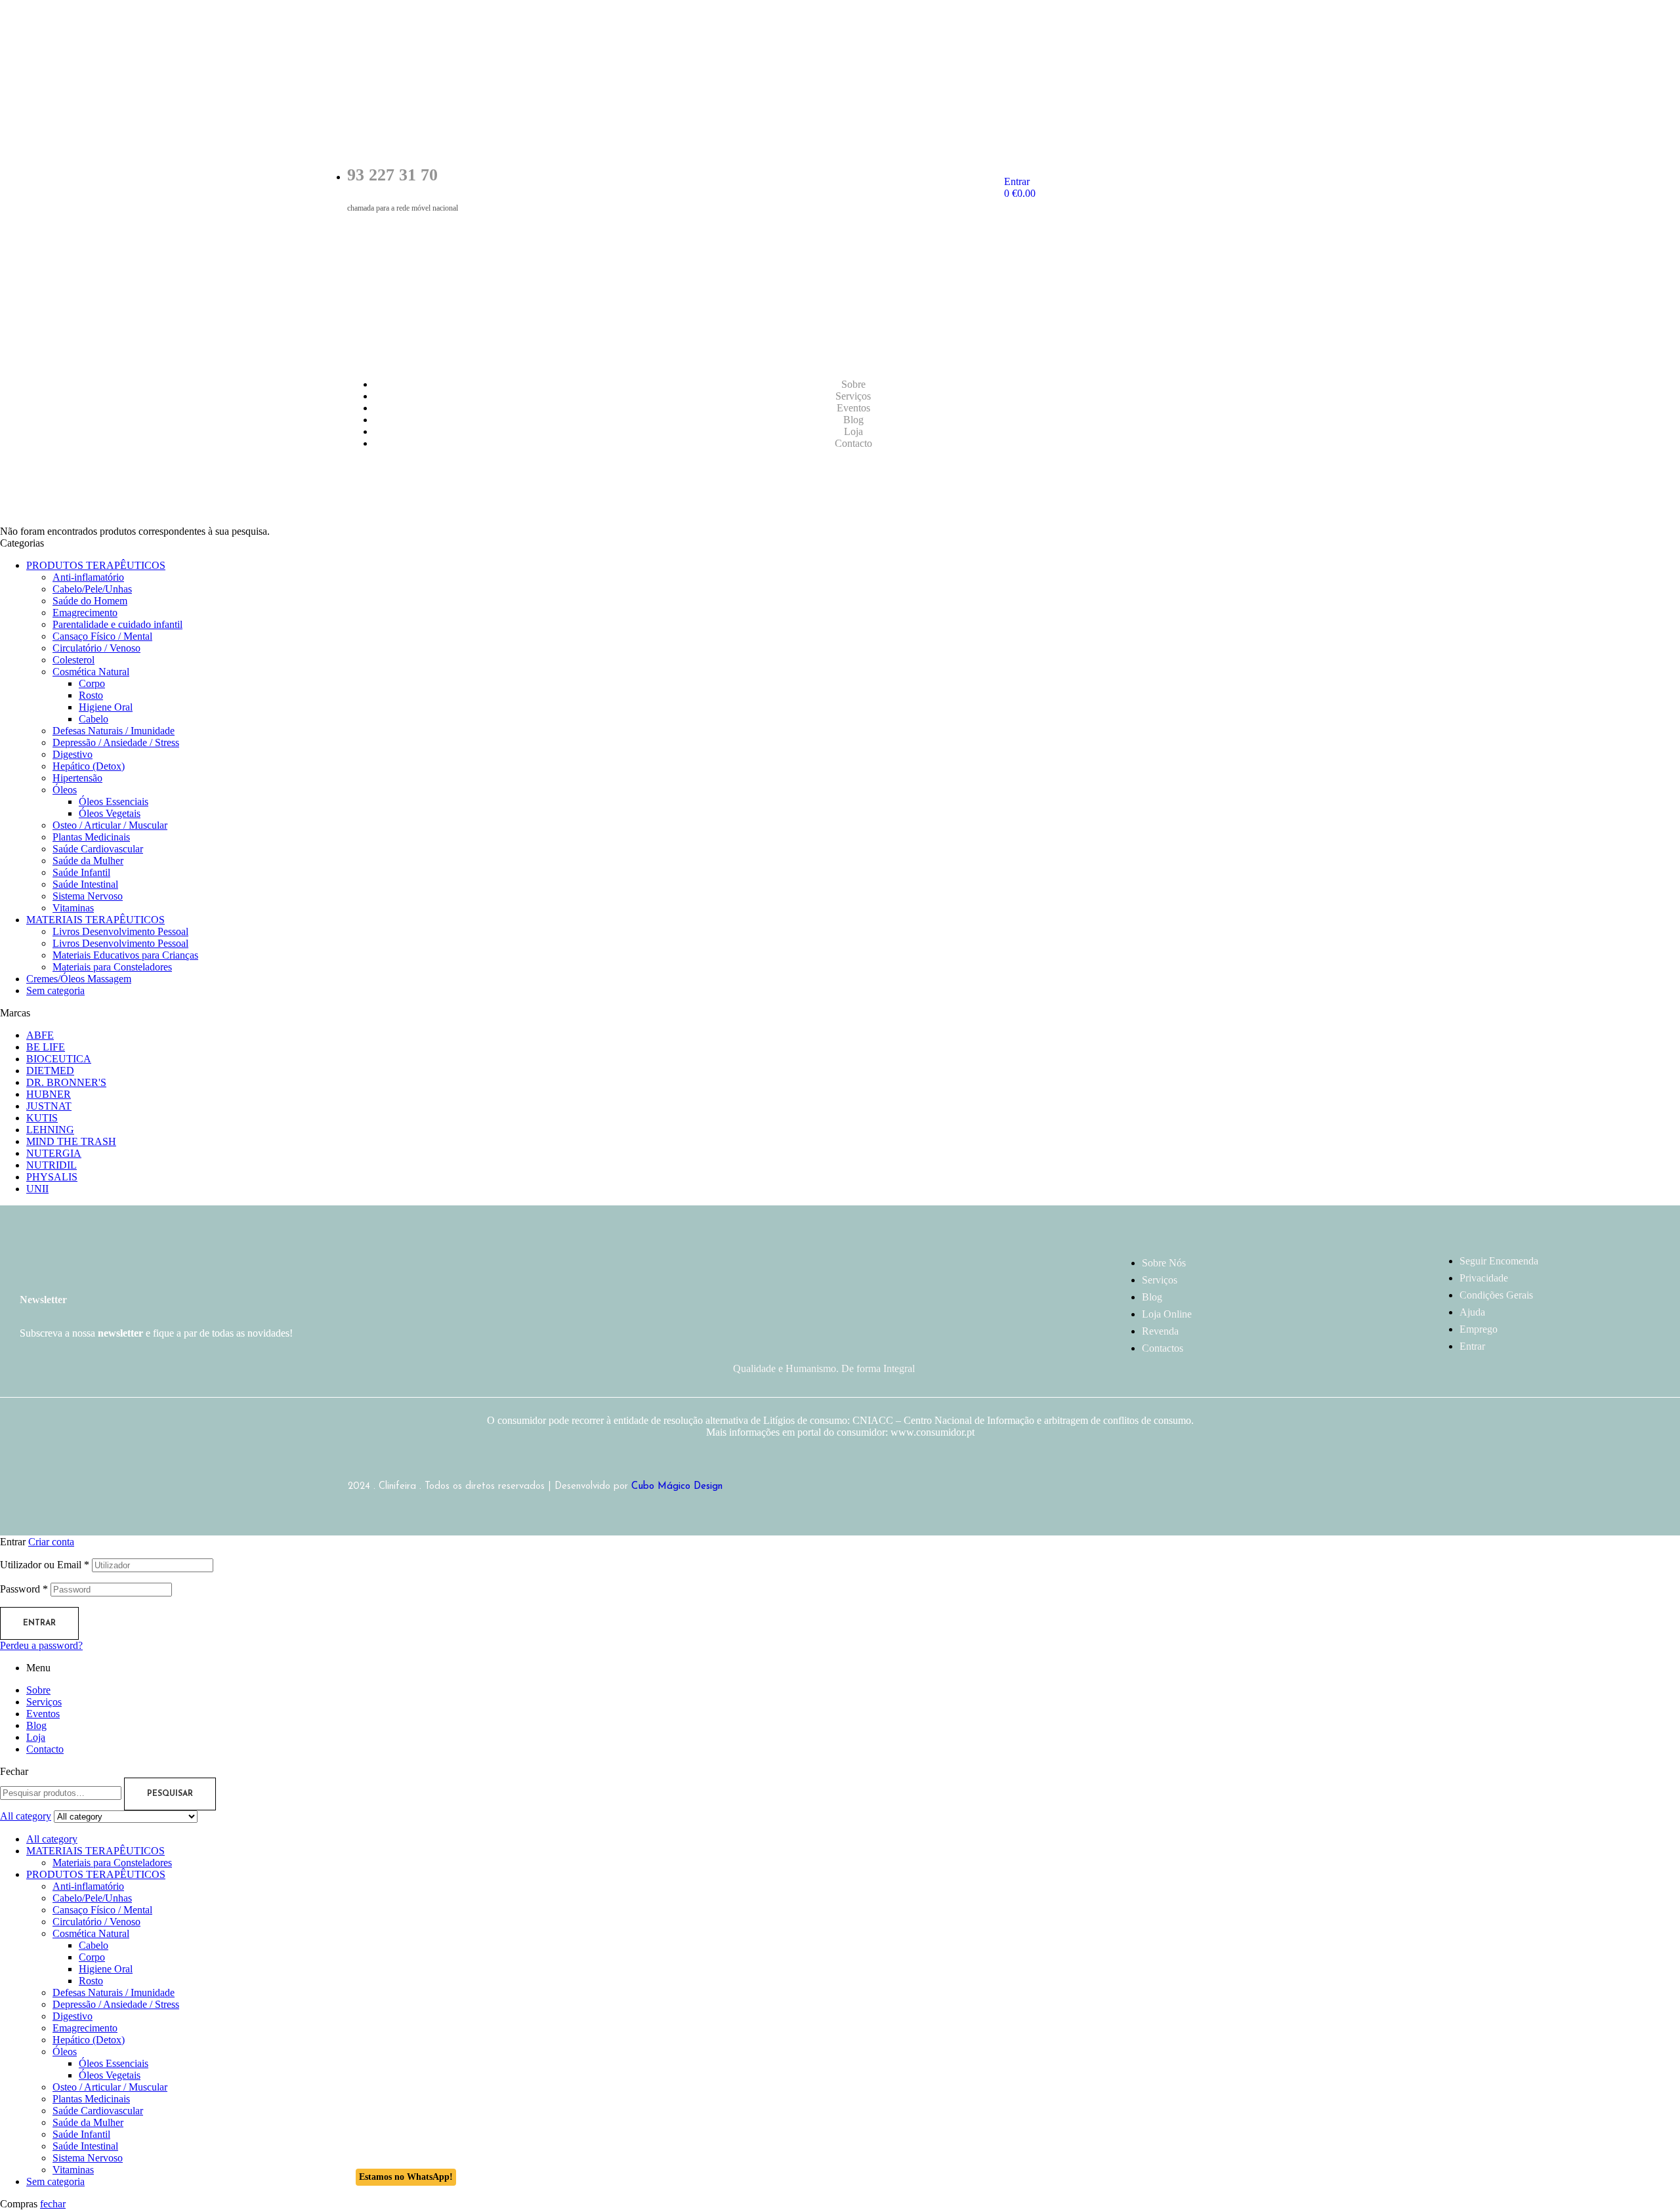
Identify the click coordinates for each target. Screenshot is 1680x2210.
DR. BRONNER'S (66, 1082)
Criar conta (51, 1542)
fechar (53, 2204)
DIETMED (50, 1071)
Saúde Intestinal (85, 884)
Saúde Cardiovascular (98, 849)
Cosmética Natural (91, 672)
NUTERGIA (54, 1153)
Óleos (65, 790)
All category (52, 1839)
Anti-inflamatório (88, 577)
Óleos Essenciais (114, 802)
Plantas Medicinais (91, 837)
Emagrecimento (85, 613)
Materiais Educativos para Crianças (125, 955)
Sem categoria (55, 990)
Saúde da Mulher (88, 861)
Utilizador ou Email (45, 1565)
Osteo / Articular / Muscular (110, 825)
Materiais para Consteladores (112, 967)
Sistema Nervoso (88, 896)
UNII (37, 1189)
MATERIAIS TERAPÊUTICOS (95, 920)
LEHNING (50, 1130)
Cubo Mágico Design (677, 1487)
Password (24, 1589)
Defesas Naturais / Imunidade (114, 731)
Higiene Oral (106, 707)
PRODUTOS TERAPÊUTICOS (96, 565)
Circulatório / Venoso (96, 648)
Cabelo (94, 719)
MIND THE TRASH (71, 1141)
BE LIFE (46, 1047)
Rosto (91, 695)
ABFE (40, 1035)
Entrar (39, 1623)
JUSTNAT (49, 1106)
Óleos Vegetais (110, 813)
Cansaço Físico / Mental (102, 636)
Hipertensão (77, 778)
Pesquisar (170, 1794)
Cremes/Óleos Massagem (79, 979)
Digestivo (73, 754)
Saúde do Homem (90, 601)
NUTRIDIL (52, 1165)
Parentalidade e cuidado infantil (117, 624)
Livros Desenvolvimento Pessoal (120, 931)
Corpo (92, 683)
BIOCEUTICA (59, 1059)
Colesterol (73, 660)
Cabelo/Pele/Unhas (92, 589)
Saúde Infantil (81, 872)
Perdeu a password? (41, 1645)
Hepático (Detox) (89, 766)
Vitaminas (73, 908)
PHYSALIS (52, 1177)
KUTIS (42, 1118)
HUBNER (49, 1094)
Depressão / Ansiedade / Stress (116, 742)
